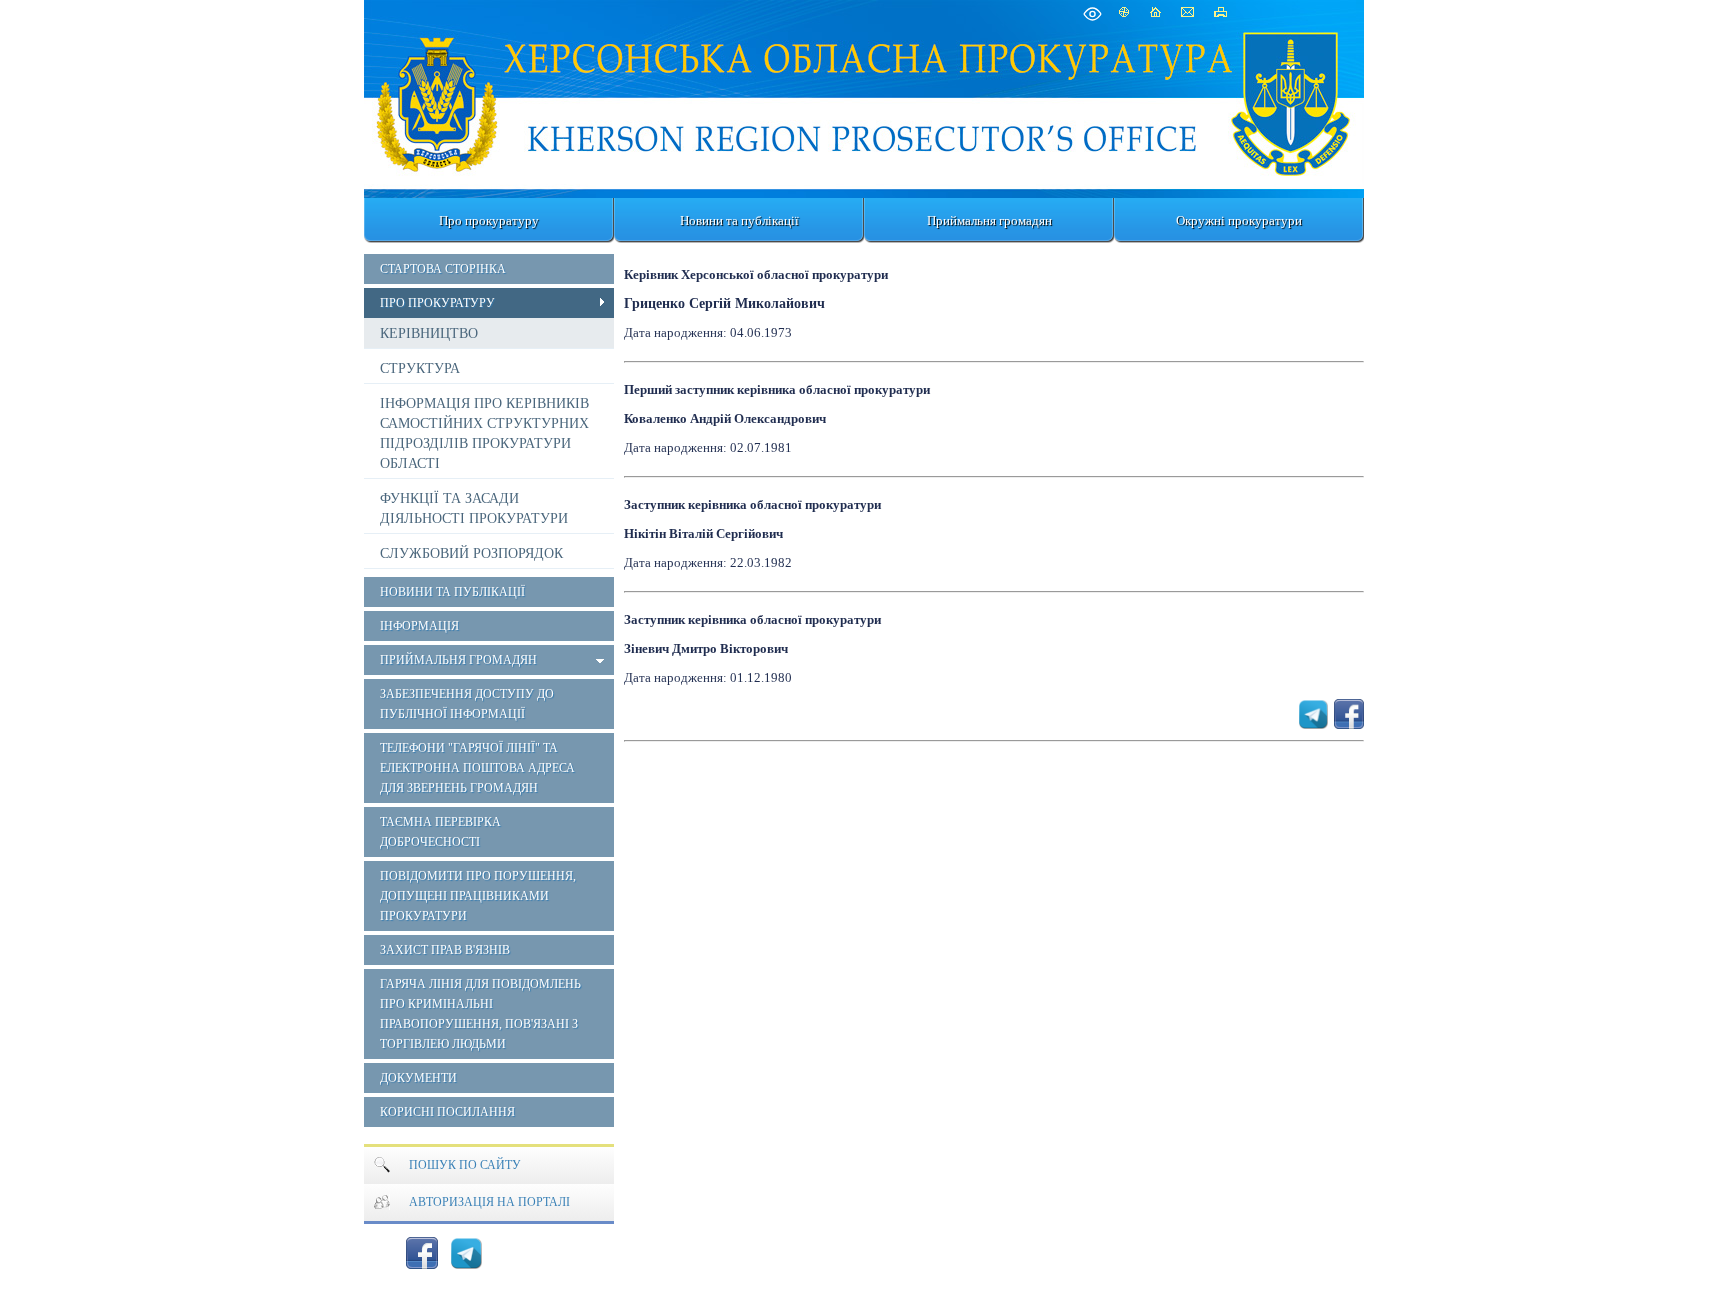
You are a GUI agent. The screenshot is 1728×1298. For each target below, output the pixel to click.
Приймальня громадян (989, 220)
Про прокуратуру (489, 220)
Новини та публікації (739, 220)
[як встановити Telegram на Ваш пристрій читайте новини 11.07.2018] (466, 1253)
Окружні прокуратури (1239, 220)
